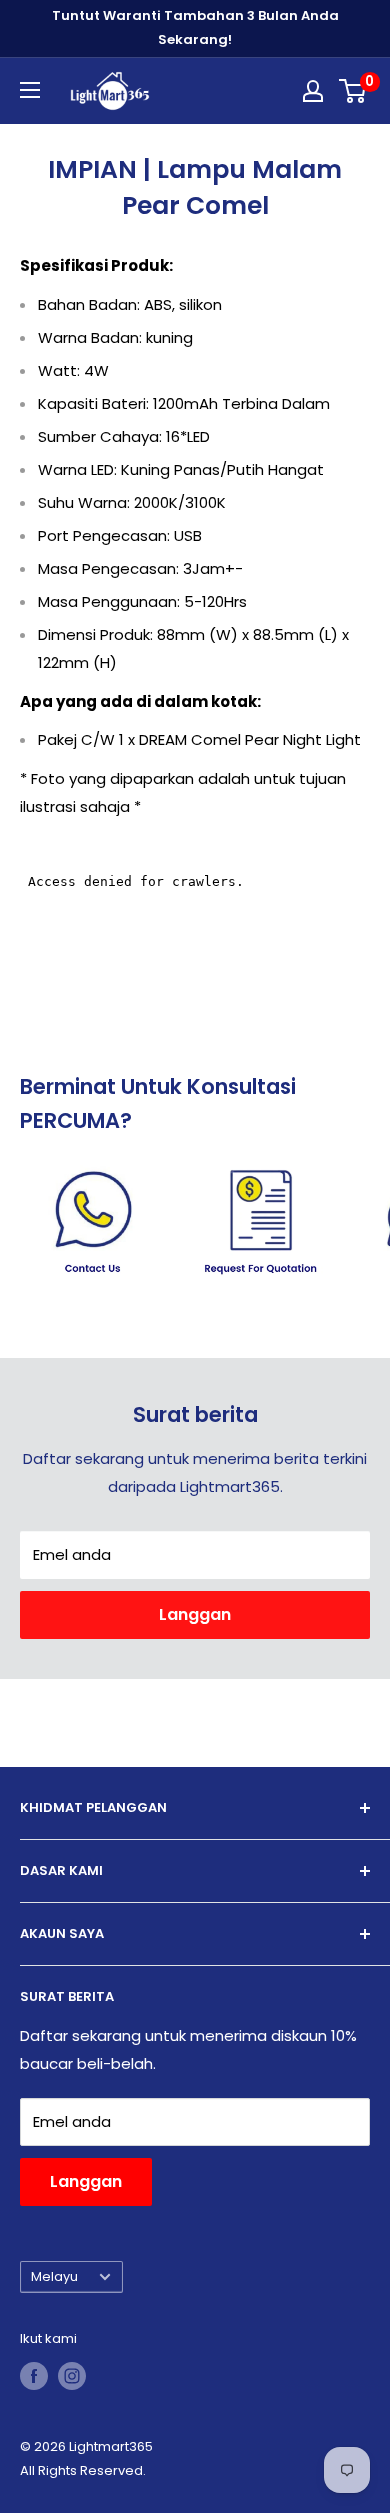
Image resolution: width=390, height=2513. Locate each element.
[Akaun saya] (313, 91)
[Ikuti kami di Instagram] (72, 2376)
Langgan (195, 1614)
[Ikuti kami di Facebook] (34, 2376)
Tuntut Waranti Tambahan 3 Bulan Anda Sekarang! (195, 27)
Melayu (54, 2276)
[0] (353, 91)
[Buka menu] (30, 90)
